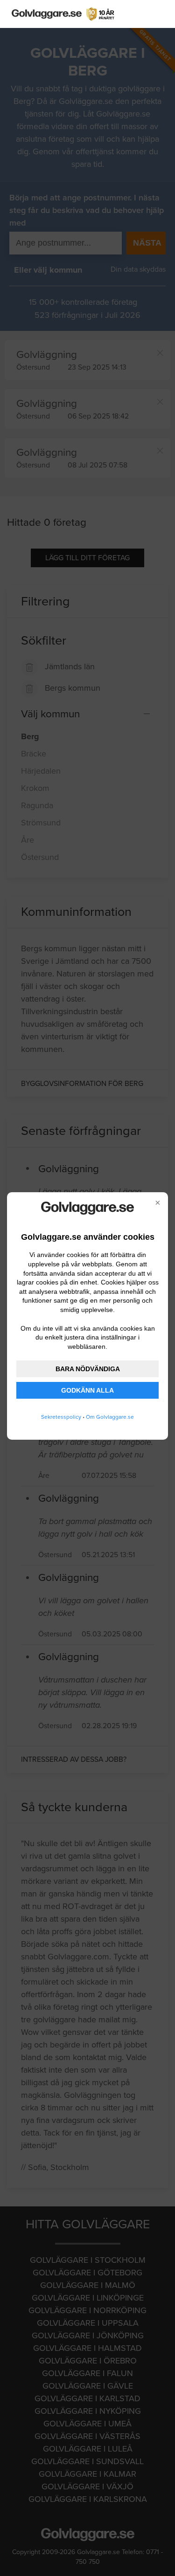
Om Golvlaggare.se (110, 1417)
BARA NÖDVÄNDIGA (88, 1369)
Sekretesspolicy (61, 1417)
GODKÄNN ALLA (87, 1390)
